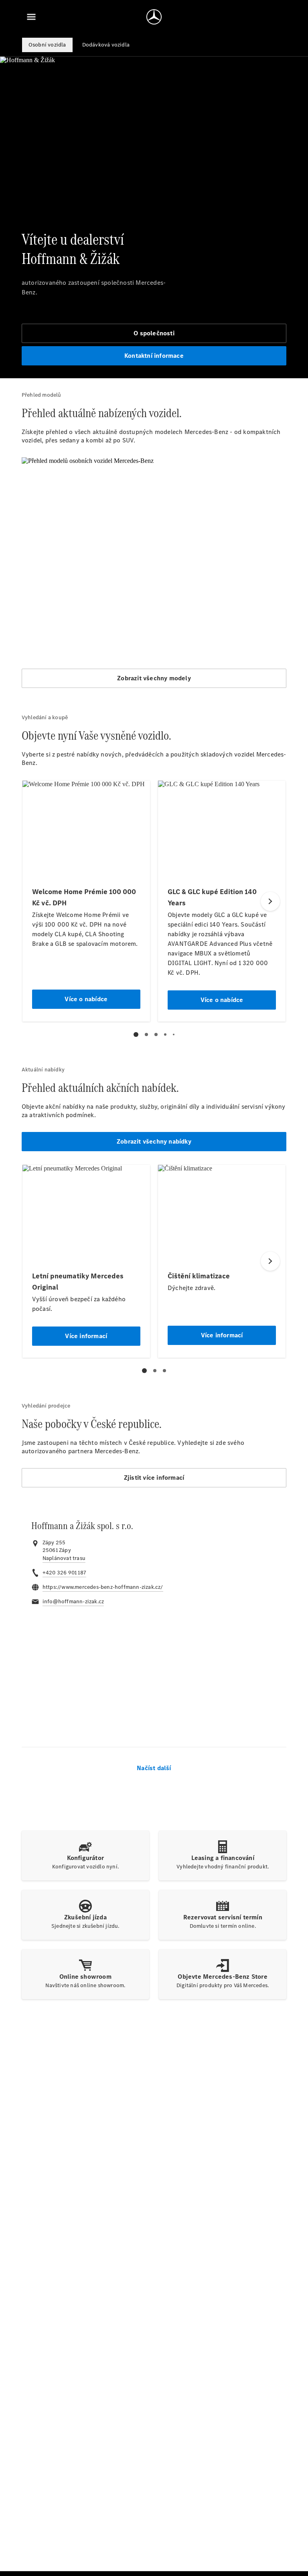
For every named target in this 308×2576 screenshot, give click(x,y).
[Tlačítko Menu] (31, 17)
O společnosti (154, 333)
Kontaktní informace (154, 356)
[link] (64, 1558)
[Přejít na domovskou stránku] (154, 17)
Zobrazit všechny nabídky (154, 1141)
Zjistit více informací (154, 1478)
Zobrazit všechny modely (154, 678)
